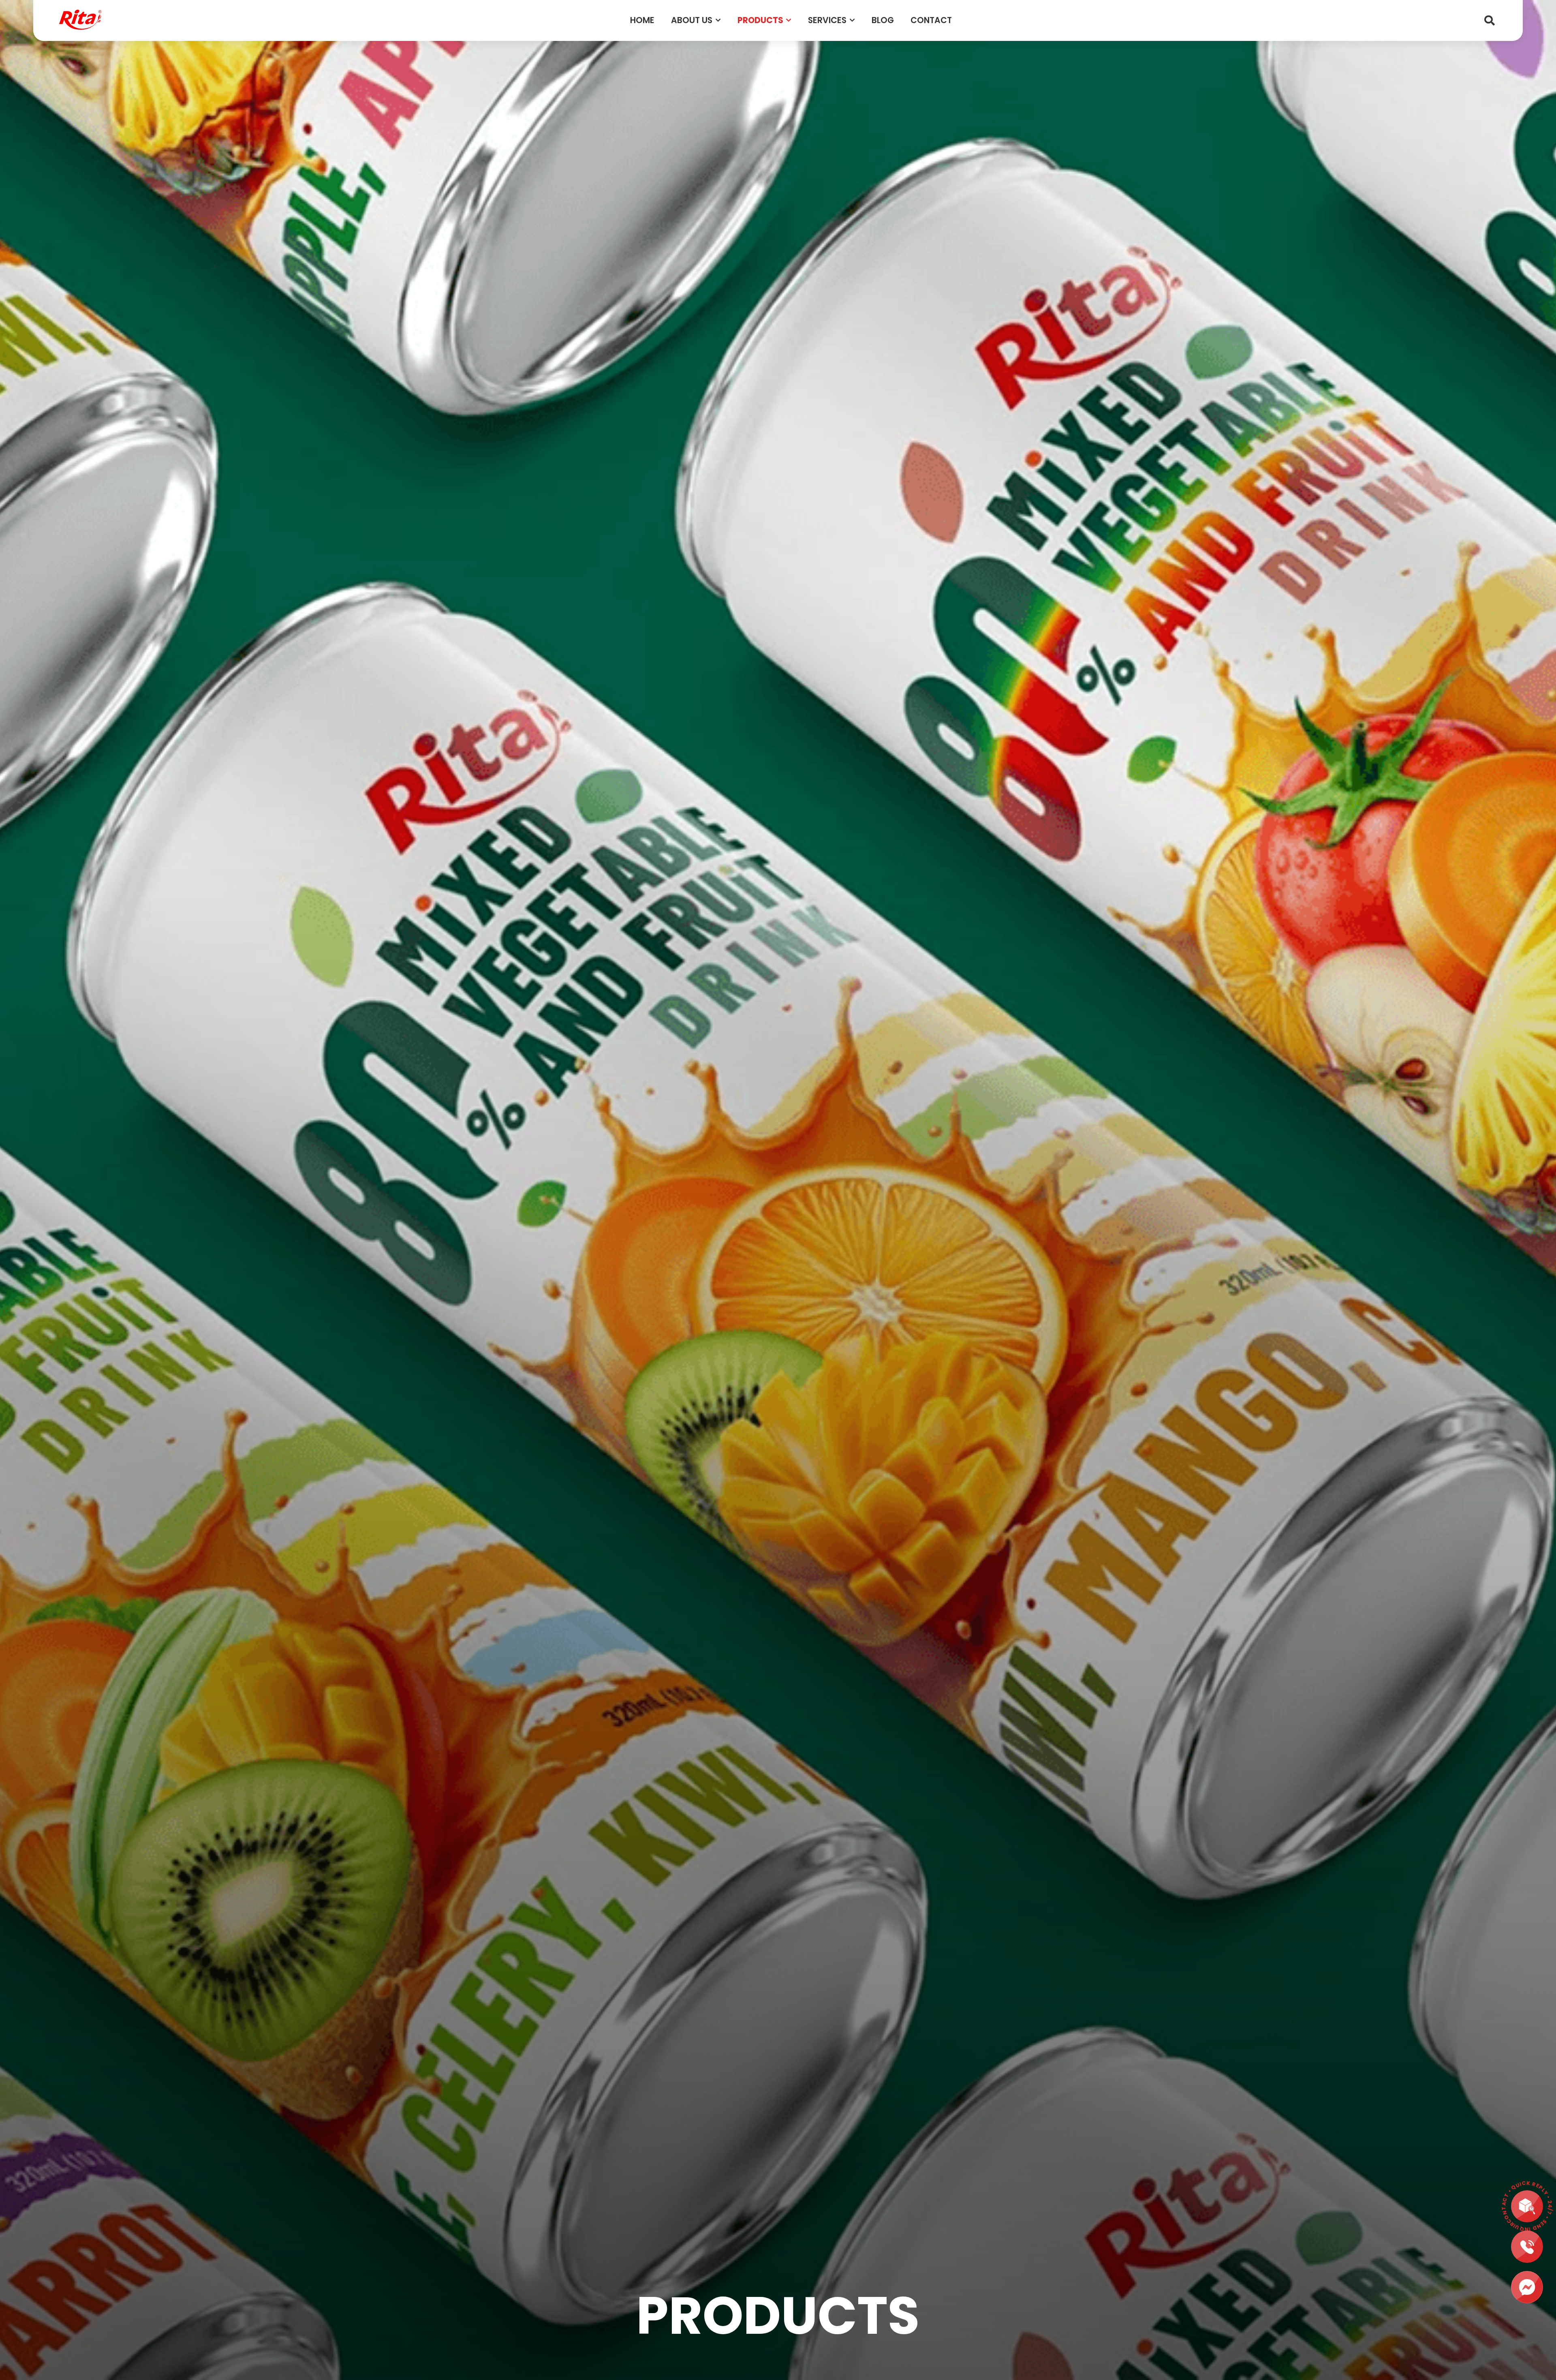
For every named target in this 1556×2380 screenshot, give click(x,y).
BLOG (883, 20)
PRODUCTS (760, 20)
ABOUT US (692, 20)
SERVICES (827, 20)
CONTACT (931, 20)
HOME (642, 20)
